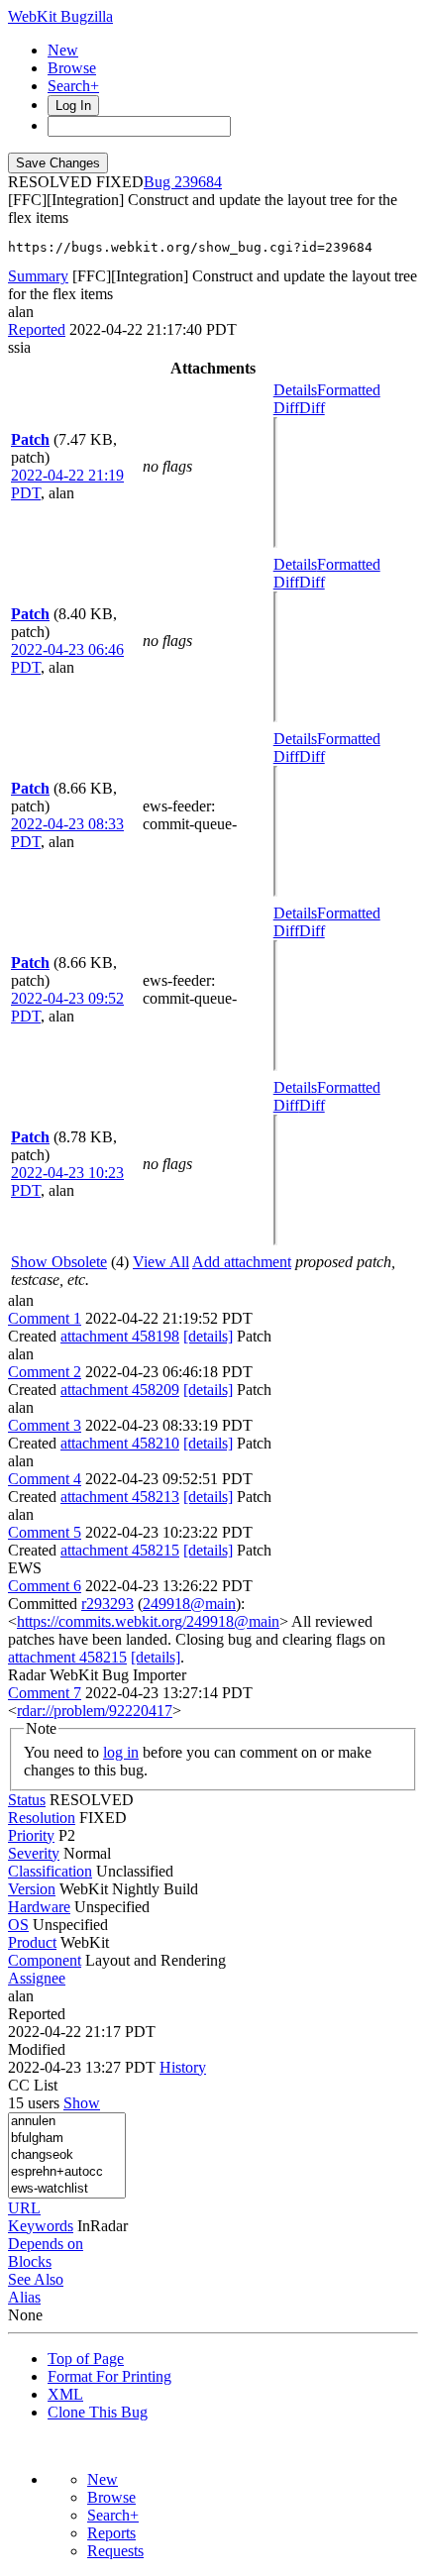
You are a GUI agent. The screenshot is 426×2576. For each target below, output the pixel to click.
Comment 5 (45, 1532)
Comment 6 (45, 1586)
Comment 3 (45, 1425)
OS (18, 1925)
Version (32, 1889)
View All (161, 1262)
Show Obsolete (59, 1262)
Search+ (73, 86)
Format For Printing (109, 2376)
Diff (312, 408)
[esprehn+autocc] (67, 2172)
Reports (111, 2533)
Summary (38, 276)
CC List (33, 2085)
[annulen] (67, 2122)
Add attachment (242, 1262)
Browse (72, 68)
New (63, 50)
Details (295, 390)
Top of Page (86, 2359)
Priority (31, 1835)
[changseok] (67, 2155)
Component (45, 1960)
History (183, 2067)
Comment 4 (45, 1479)
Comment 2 (45, 1372)
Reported (37, 329)
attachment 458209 (120, 1390)
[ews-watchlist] (67, 2189)
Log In (73, 106)
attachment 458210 (120, 1443)
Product (32, 1942)
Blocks (30, 2261)
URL (24, 2208)
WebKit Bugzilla (60, 16)
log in (121, 1752)
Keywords (41, 2226)
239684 (198, 182)
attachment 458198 (120, 1336)
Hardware (39, 1907)
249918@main (189, 1604)
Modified (37, 2049)
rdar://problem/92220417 (95, 1711)
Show (82, 2103)
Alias (24, 2297)
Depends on (46, 2244)
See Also (36, 2279)
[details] (208, 1336)
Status (27, 1800)
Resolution (42, 1818)
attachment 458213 (120, 1497)
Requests (115, 2551)
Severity (34, 1853)
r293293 (107, 1604)
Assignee (37, 1978)
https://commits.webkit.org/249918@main (148, 1621)
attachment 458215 (120, 1550)
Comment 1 (45, 1318)
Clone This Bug (98, 2412)
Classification (50, 1871)
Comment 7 (45, 1693)
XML (65, 2394)
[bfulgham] (67, 2139)
